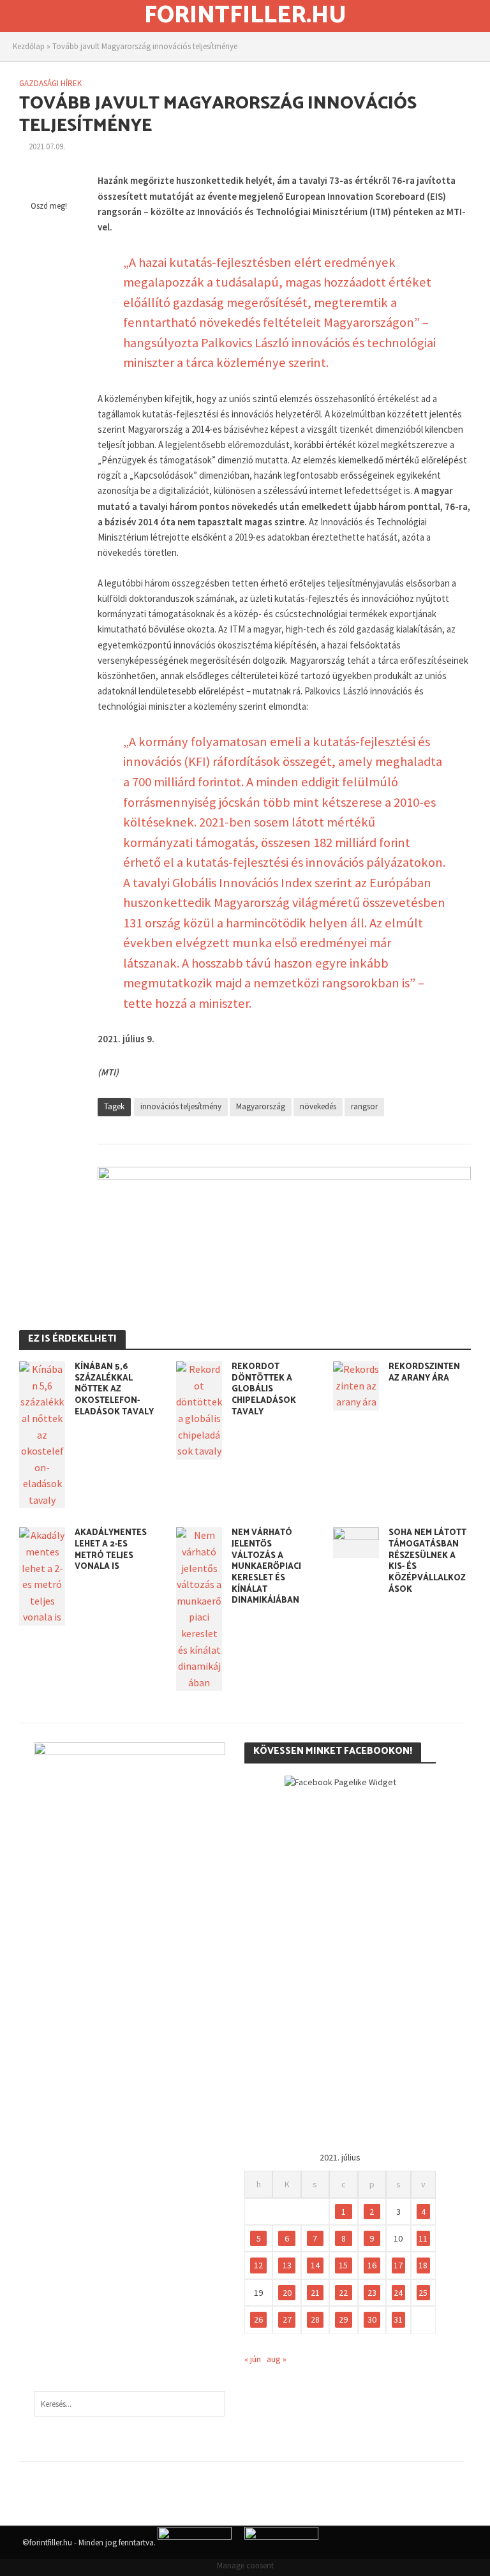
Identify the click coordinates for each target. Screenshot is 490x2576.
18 (423, 2265)
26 (258, 2319)
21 (315, 2293)
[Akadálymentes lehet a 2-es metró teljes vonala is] (42, 1575)
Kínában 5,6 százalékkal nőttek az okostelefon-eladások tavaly (114, 1389)
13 (287, 2265)
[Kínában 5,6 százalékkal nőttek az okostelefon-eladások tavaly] (42, 1434)
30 (372, 2319)
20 (287, 2293)
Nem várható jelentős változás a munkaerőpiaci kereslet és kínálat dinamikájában (266, 1567)
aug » (277, 2359)
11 (423, 2238)
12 (258, 2265)
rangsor (364, 1106)
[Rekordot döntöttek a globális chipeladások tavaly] (199, 1409)
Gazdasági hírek (50, 83)
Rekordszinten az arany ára (424, 1373)
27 (287, 2319)
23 (372, 2293)
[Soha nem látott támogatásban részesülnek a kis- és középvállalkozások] (356, 1541)
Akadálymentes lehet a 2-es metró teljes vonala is (111, 1550)
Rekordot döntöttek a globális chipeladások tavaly (264, 1389)
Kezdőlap (29, 46)
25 (423, 2293)
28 (315, 2319)
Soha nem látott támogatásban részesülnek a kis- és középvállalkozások (427, 1561)
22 (343, 2293)
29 (343, 2319)
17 (398, 2265)
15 (343, 2265)
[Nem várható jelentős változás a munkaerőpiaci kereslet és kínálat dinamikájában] (199, 1608)
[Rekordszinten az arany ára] (356, 1384)
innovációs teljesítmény (181, 1106)
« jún (253, 2359)
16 (372, 2265)
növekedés (318, 1106)
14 (315, 2265)
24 (398, 2293)
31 (398, 2319)
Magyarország (261, 1106)
